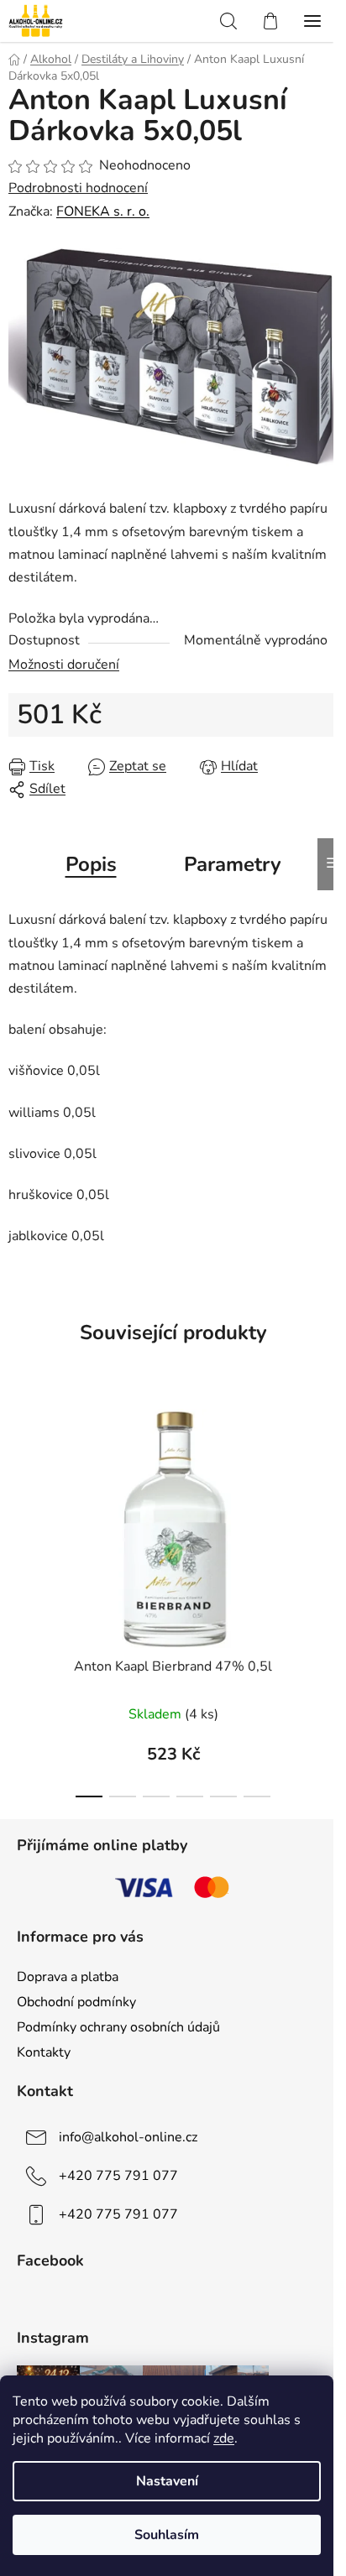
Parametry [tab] (233, 864)
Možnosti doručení (64, 665)
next (328, 1490)
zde (224, 2438)
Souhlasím (167, 2535)
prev (18, 1490)
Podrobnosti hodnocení (78, 188)
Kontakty (44, 2052)
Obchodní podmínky (76, 2002)
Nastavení (167, 2481)
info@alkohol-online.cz (128, 2137)
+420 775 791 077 (118, 2176)
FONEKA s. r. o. (103, 211)
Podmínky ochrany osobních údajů (118, 2027)
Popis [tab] (91, 864)
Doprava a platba (68, 1977)
